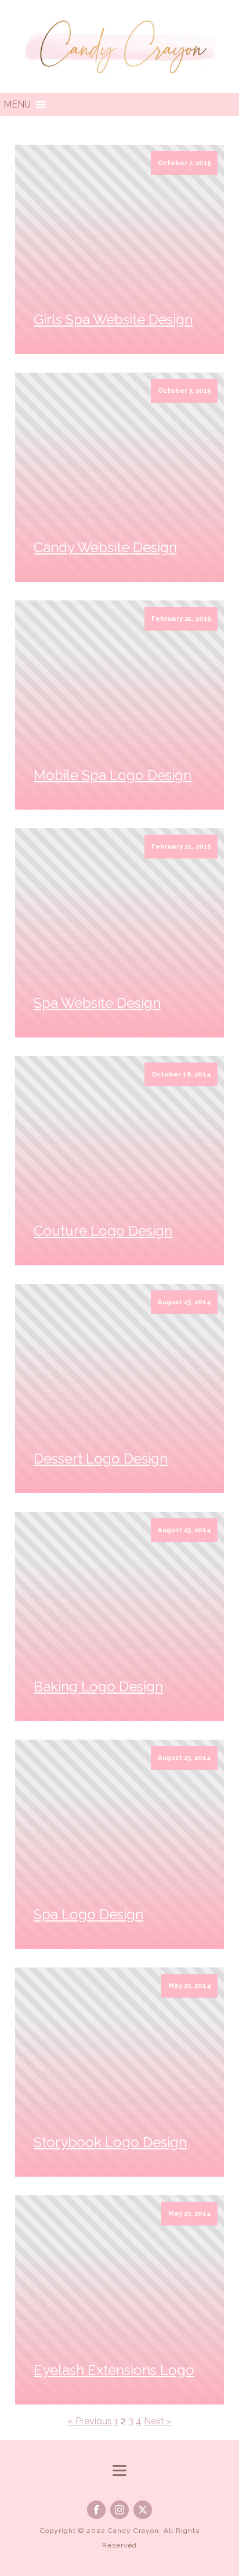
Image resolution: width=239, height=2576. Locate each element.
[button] (17, 105)
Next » (158, 2421)
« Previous (90, 2421)
